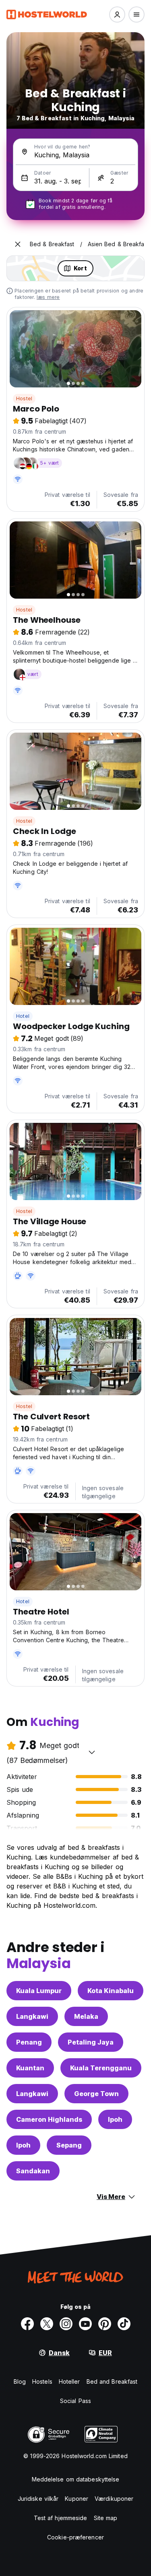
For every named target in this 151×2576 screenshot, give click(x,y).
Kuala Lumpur (39, 1991)
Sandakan (33, 2171)
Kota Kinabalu (111, 1991)
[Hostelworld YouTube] (85, 2324)
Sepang (69, 2145)
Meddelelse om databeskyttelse (76, 2479)
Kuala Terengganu (101, 2068)
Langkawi (32, 2016)
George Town (96, 2094)
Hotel (23, 1016)
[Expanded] (18, 244)
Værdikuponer (114, 2499)
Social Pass (75, 2401)
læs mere (48, 297)
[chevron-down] (92, 1752)
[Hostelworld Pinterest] (105, 2324)
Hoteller (69, 2381)
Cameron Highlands (49, 2119)
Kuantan (30, 2068)
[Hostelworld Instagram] (66, 2324)
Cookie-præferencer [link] (75, 2537)
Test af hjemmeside (61, 2518)
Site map (106, 2518)
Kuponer (77, 2499)
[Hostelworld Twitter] (47, 2324)
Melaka (86, 2016)
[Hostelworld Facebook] (27, 2324)
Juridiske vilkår (38, 2499)
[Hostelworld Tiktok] (124, 2324)
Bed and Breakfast (112, 2381)
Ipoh (115, 2119)
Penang (29, 2042)
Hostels (42, 2381)
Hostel (24, 398)
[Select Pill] (117, 14)
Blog (20, 2381)
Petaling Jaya (91, 2042)
